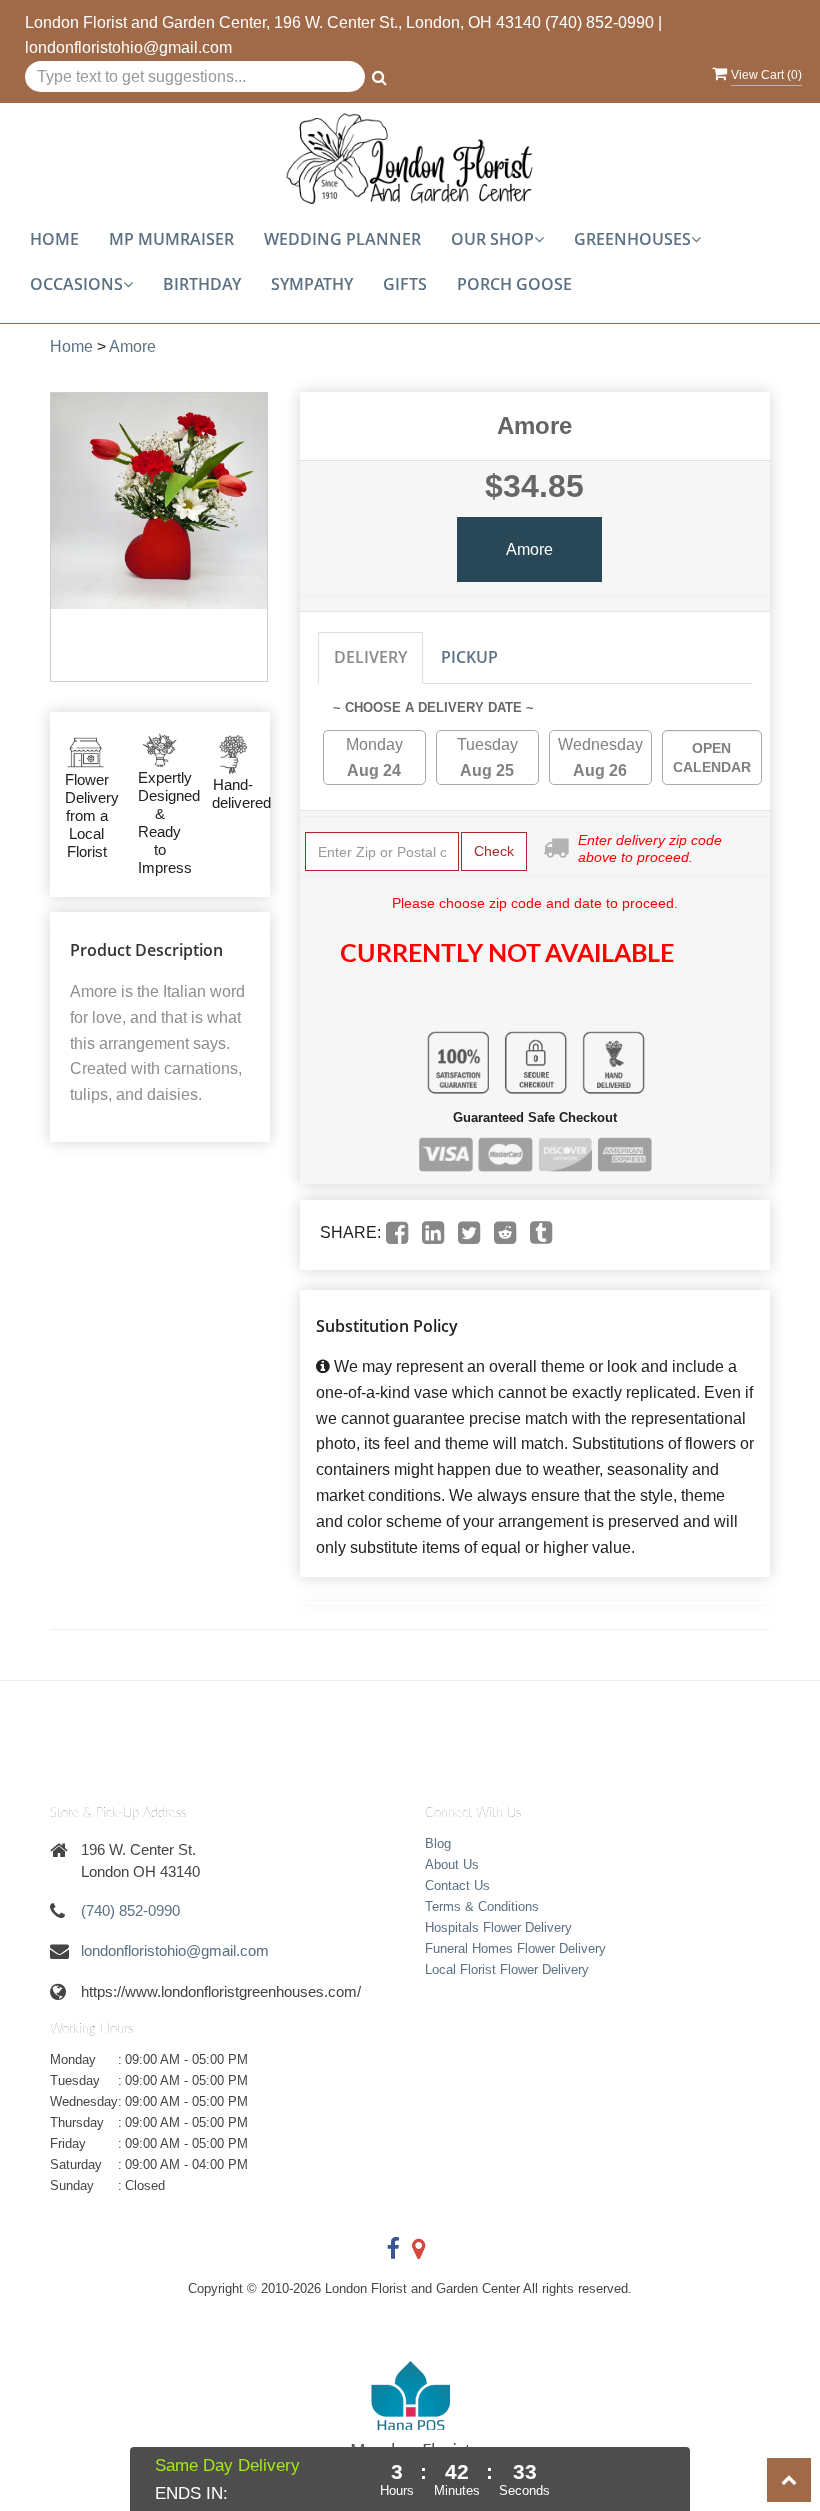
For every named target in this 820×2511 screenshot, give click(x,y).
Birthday (202, 284)
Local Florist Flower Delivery (507, 1969)
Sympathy (312, 284)
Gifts (405, 284)
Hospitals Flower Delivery (498, 1927)
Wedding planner (342, 239)
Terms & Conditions (482, 1906)
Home (54, 239)
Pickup (469, 657)
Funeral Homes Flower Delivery (515, 1948)
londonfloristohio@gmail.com (128, 47)
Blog (438, 1843)
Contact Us (457, 1885)
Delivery (370, 657)
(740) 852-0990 (599, 22)
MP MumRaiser (171, 239)
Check (494, 851)
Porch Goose (514, 284)
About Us (452, 1864)
